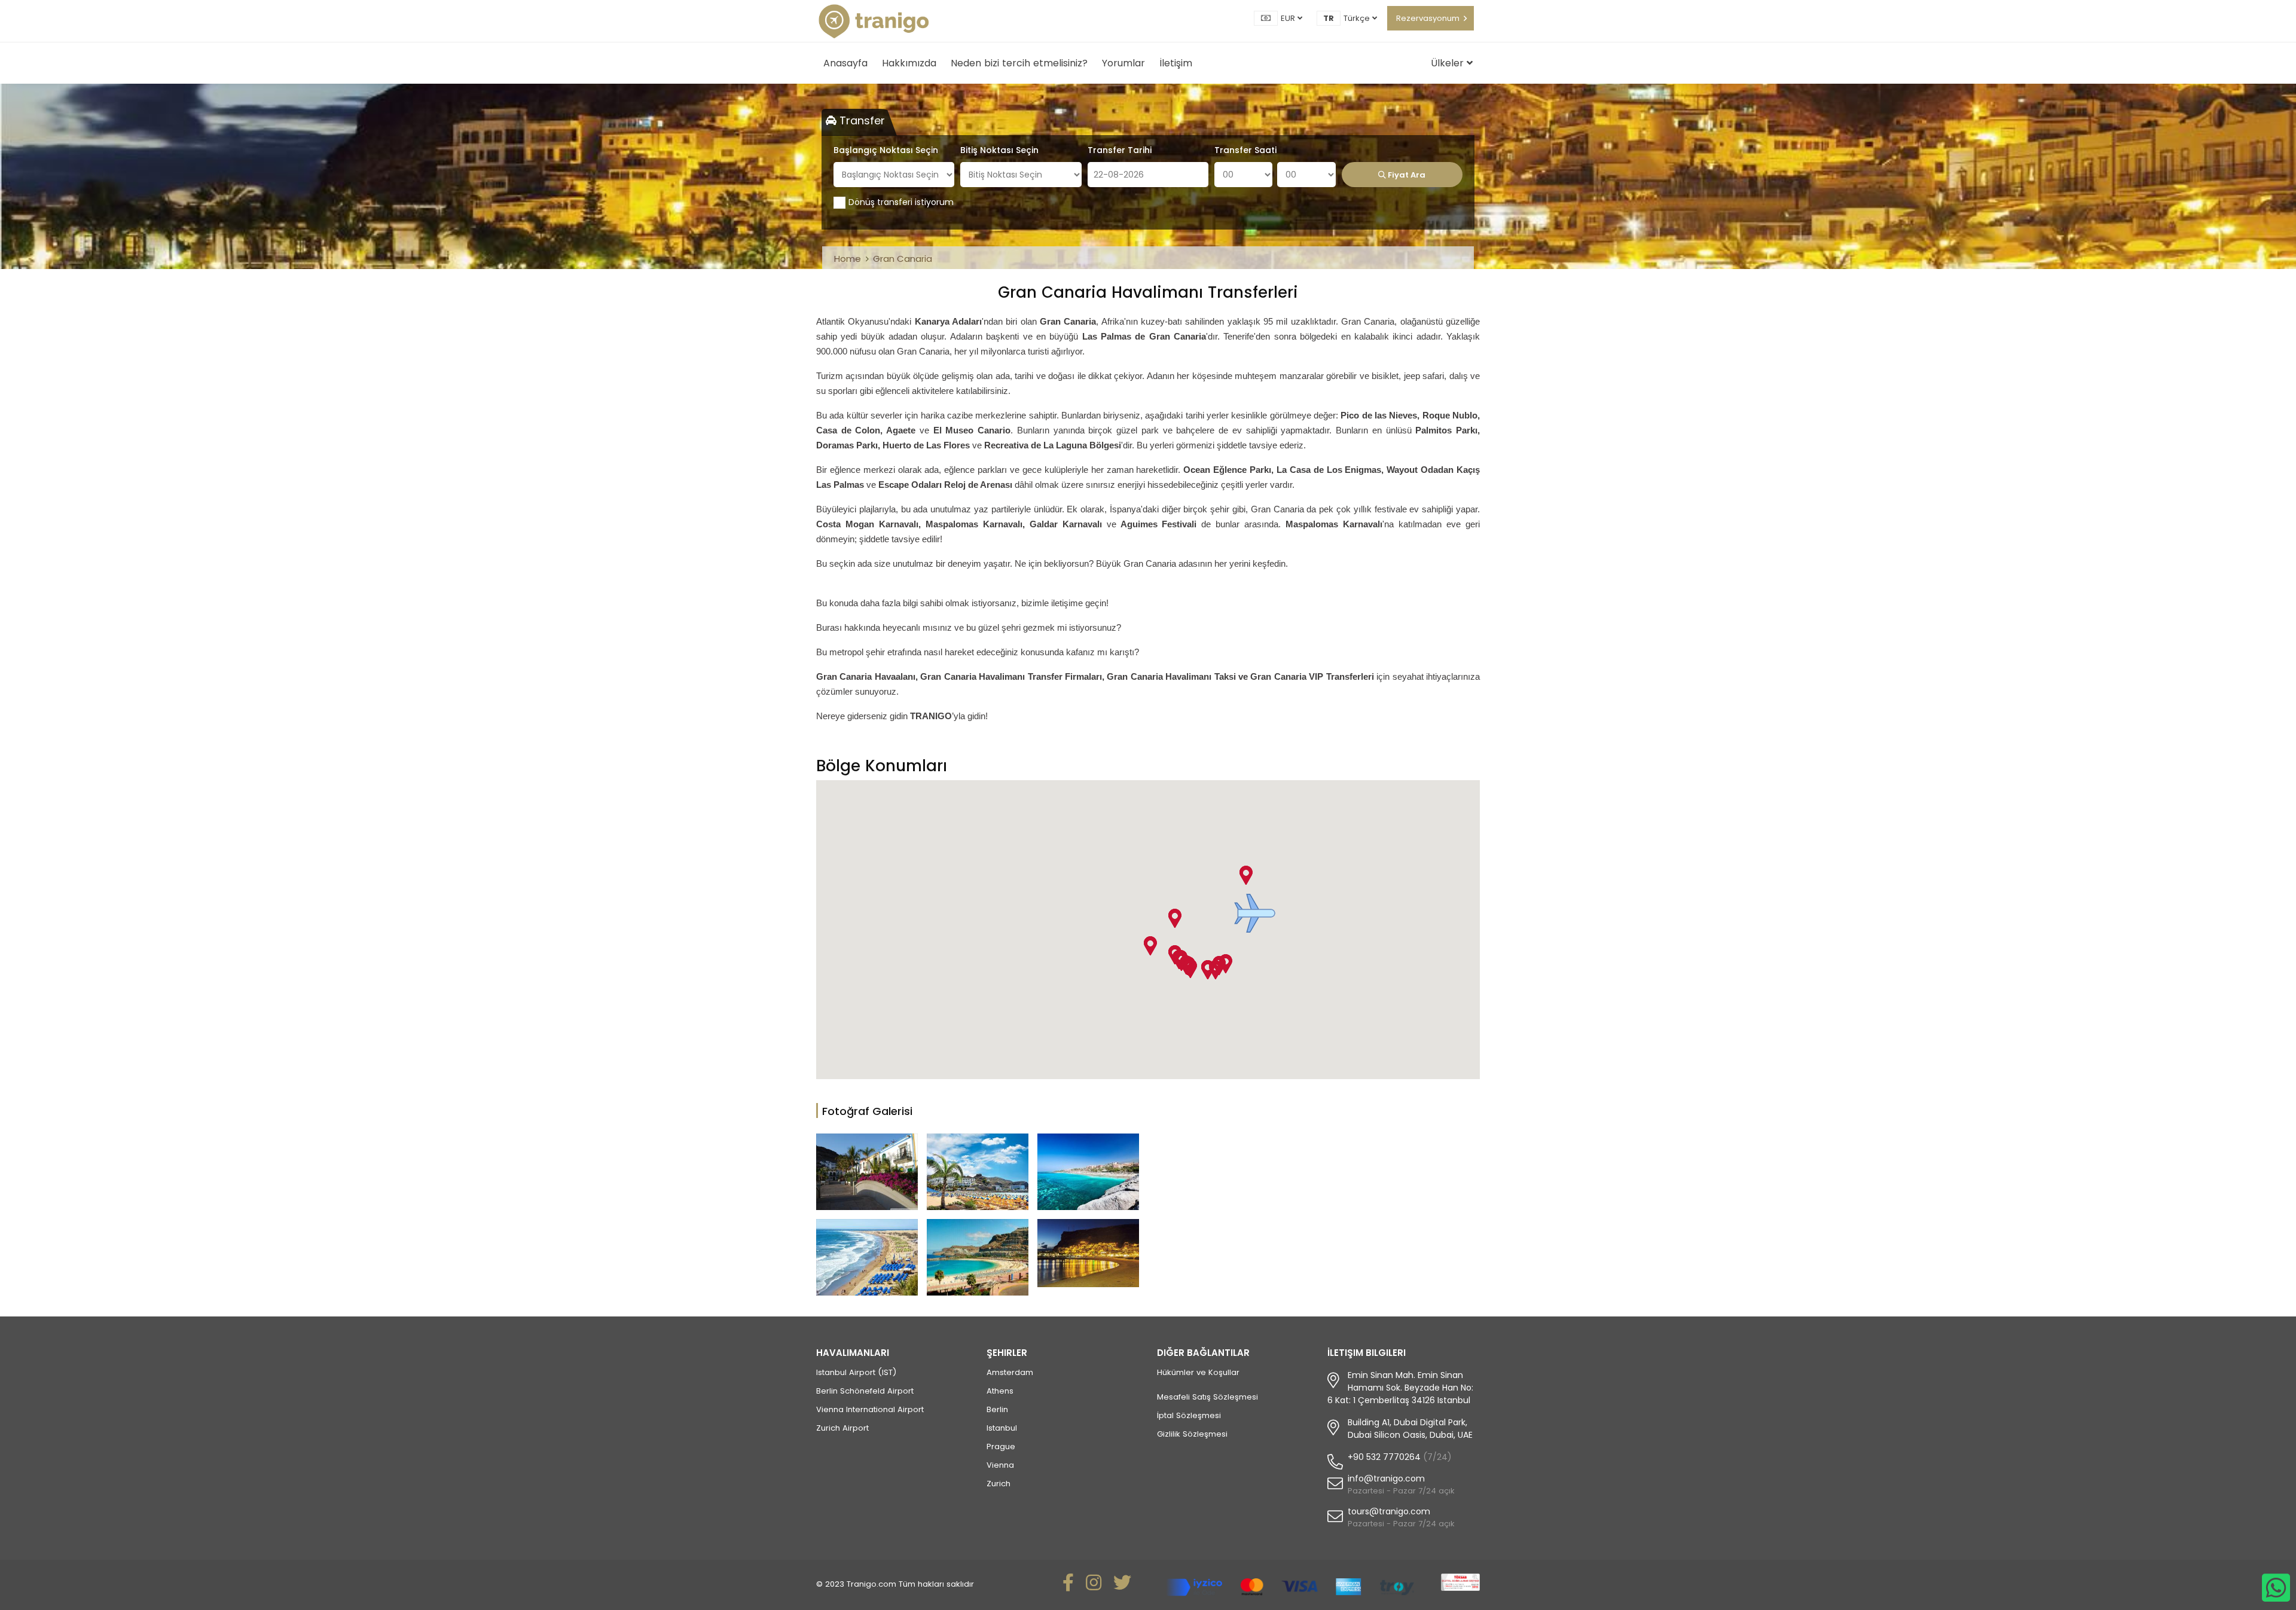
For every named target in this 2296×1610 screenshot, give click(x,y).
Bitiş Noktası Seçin (999, 150)
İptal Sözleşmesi (1189, 1415)
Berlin (997, 1409)
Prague (1001, 1446)
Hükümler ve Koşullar (1198, 1372)
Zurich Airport (842, 1428)
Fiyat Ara (1406, 175)
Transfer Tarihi (1120, 150)
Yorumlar (1123, 63)
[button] (1255, 913)
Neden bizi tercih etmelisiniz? (1019, 63)
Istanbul (1002, 1428)
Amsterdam (1010, 1372)
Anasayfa (845, 63)
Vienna (1000, 1465)
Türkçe (1358, 18)
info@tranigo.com (1386, 1478)
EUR (1289, 18)
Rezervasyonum (1428, 18)
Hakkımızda (909, 63)
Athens (1000, 1391)
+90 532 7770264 (1384, 1457)
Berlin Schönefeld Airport (865, 1391)
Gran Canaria (903, 259)
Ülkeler (1449, 63)
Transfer (861, 120)
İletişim (1176, 63)
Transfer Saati (1245, 150)
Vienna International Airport (870, 1409)
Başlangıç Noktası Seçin (886, 150)
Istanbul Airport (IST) (856, 1372)
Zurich (999, 1484)
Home (848, 259)
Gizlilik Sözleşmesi (1192, 1434)
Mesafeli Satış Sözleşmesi (1207, 1397)
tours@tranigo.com (1389, 1511)
